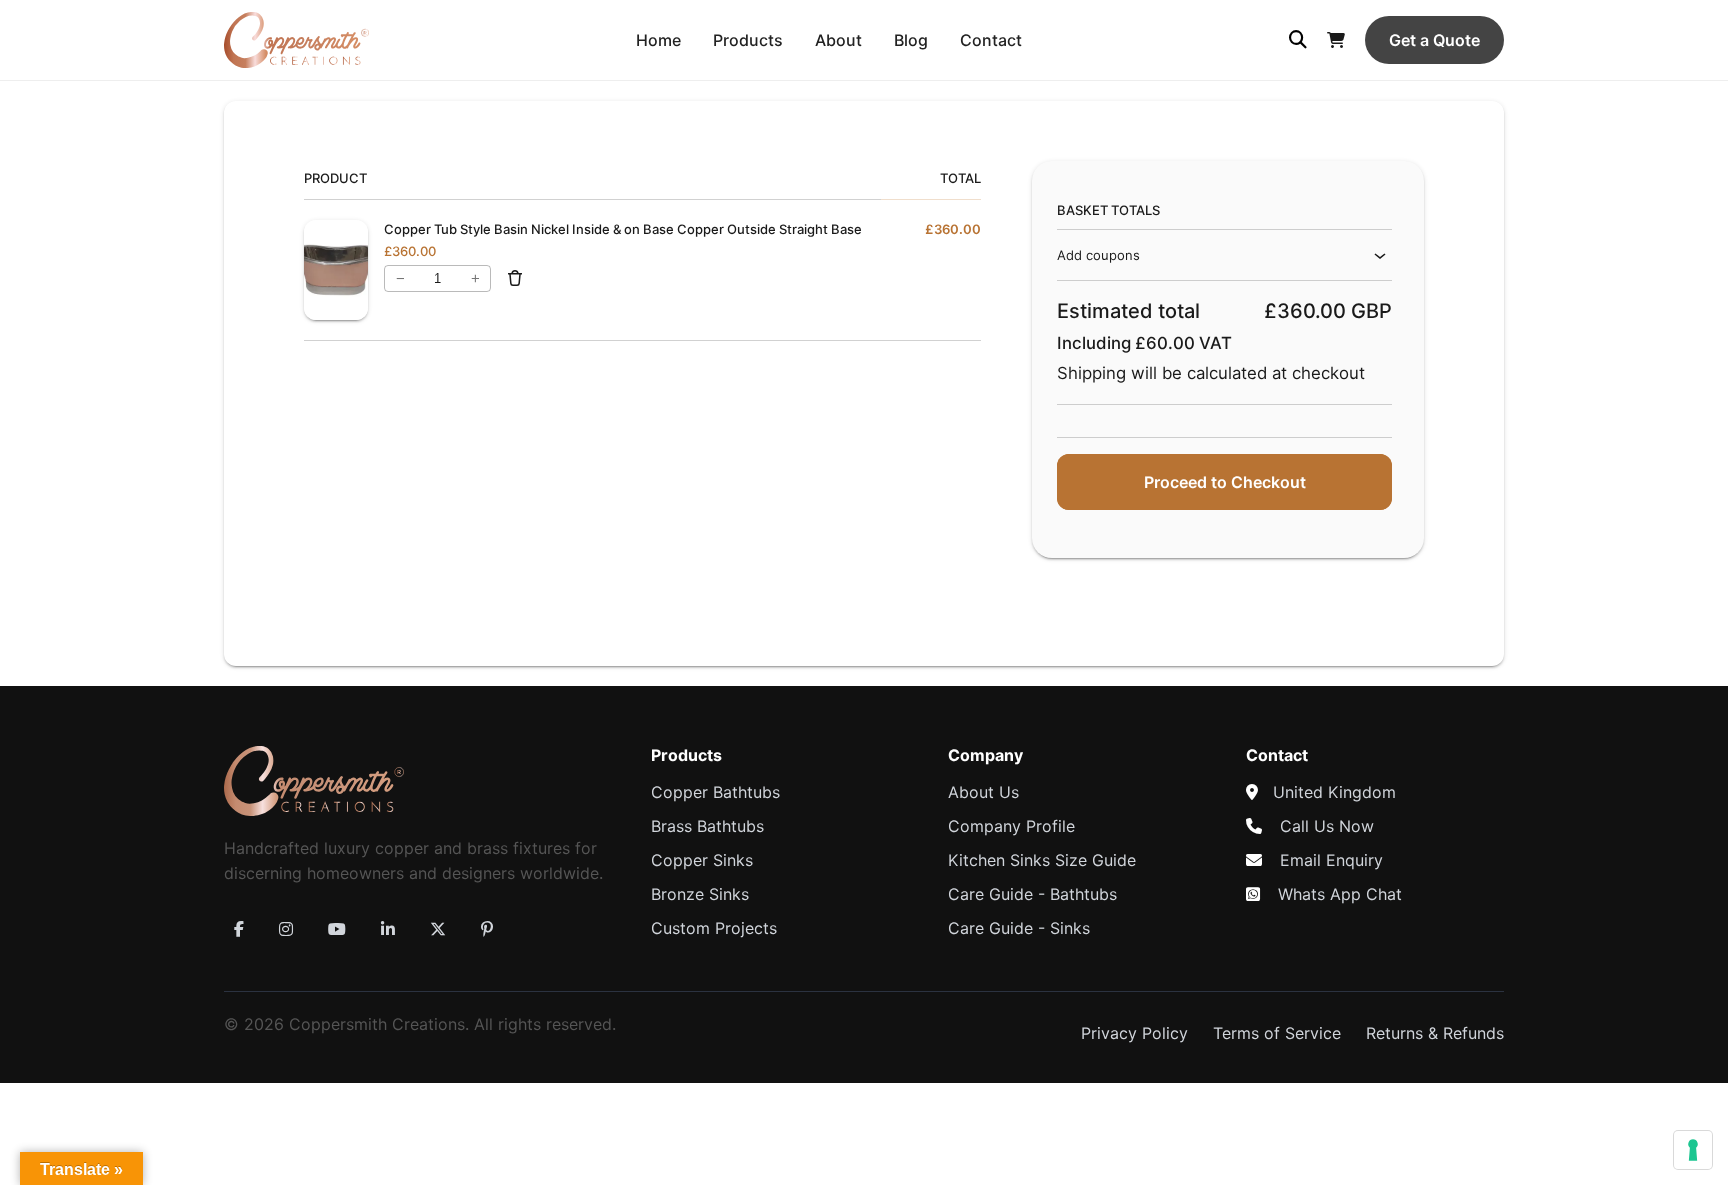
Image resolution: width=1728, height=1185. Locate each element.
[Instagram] (286, 929)
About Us (983, 792)
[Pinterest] (487, 929)
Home (658, 40)
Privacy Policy (1134, 1033)
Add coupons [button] (1098, 255)
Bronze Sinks (700, 894)
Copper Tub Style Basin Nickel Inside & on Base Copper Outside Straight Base (623, 229)
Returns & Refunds (1435, 1033)
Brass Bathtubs (707, 826)
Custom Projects (714, 928)
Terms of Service (1277, 1033)
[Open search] (1298, 40)
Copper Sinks (702, 860)
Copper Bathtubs (715, 792)
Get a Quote (1434, 40)
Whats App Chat (1340, 894)
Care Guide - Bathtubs (1032, 894)
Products (748, 40)
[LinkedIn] (388, 929)
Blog (911, 40)
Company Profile (1011, 826)
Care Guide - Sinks (1019, 928)
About (838, 40)
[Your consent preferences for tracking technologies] (1693, 1150)
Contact (991, 40)
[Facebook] (239, 929)
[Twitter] (438, 929)
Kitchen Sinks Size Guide (1042, 860)
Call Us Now (1327, 826)
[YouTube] (337, 929)
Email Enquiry (1331, 860)
